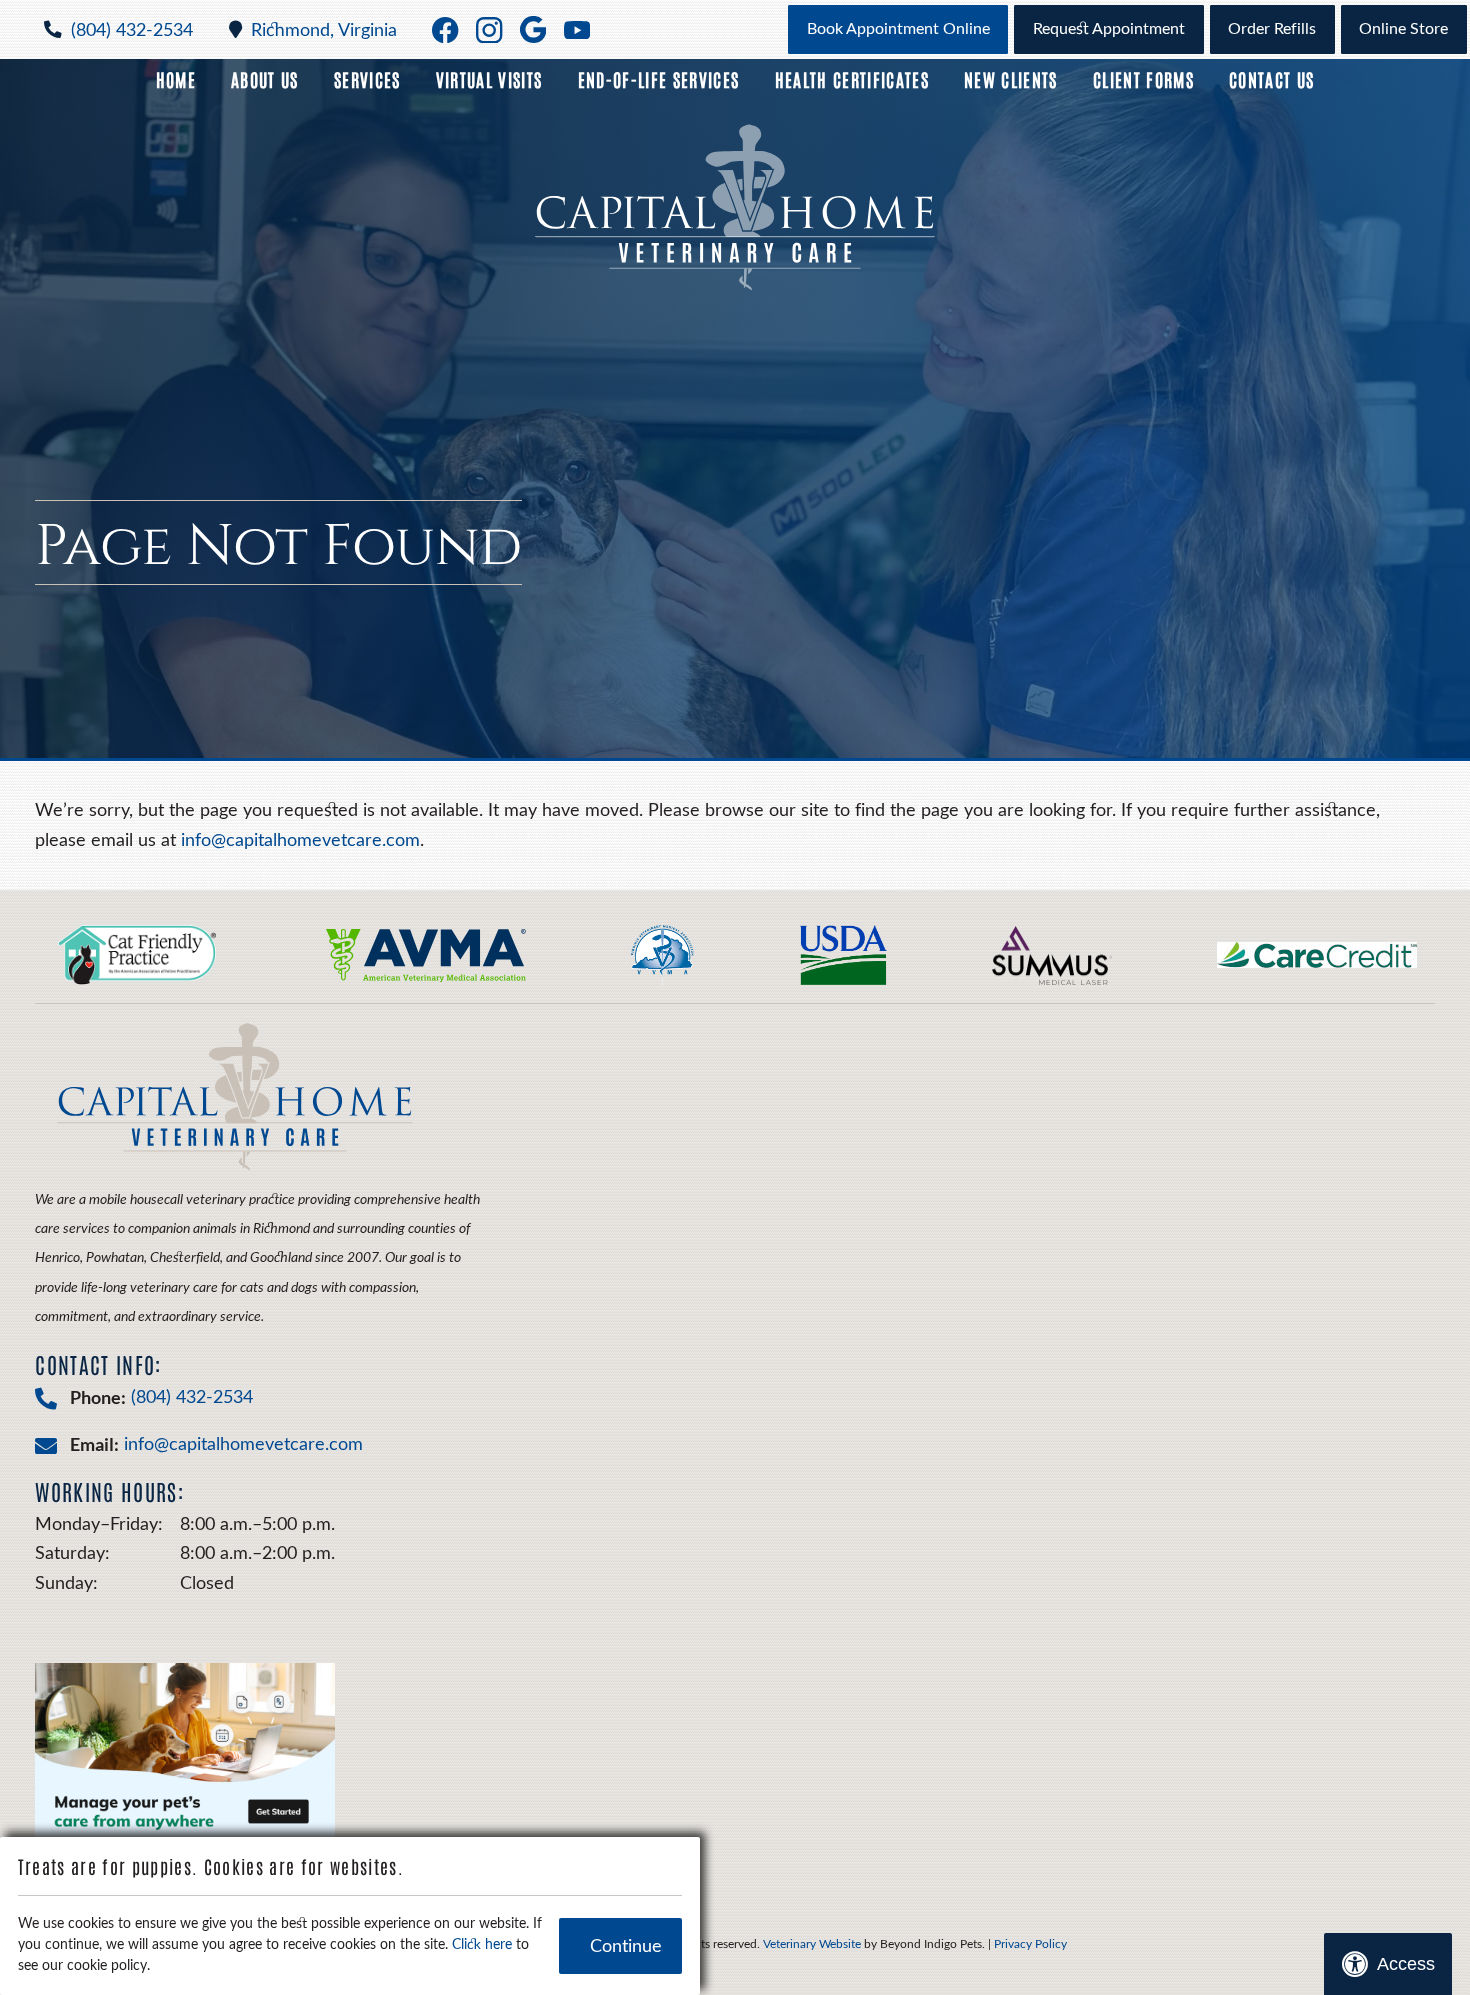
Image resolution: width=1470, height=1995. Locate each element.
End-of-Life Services (659, 79)
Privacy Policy (1030, 1944)
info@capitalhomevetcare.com (300, 840)
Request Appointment (1109, 29)
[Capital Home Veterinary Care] (735, 207)
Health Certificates (852, 79)
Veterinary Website (812, 1944)
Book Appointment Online (898, 29)
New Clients (1011, 79)
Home (176, 79)
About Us (265, 79)
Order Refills (1272, 29)
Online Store (1403, 29)
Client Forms (1143, 79)
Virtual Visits (489, 79)
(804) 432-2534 (132, 30)
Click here (482, 1945)
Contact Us (1271, 79)
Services (367, 79)
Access (1406, 1964)
